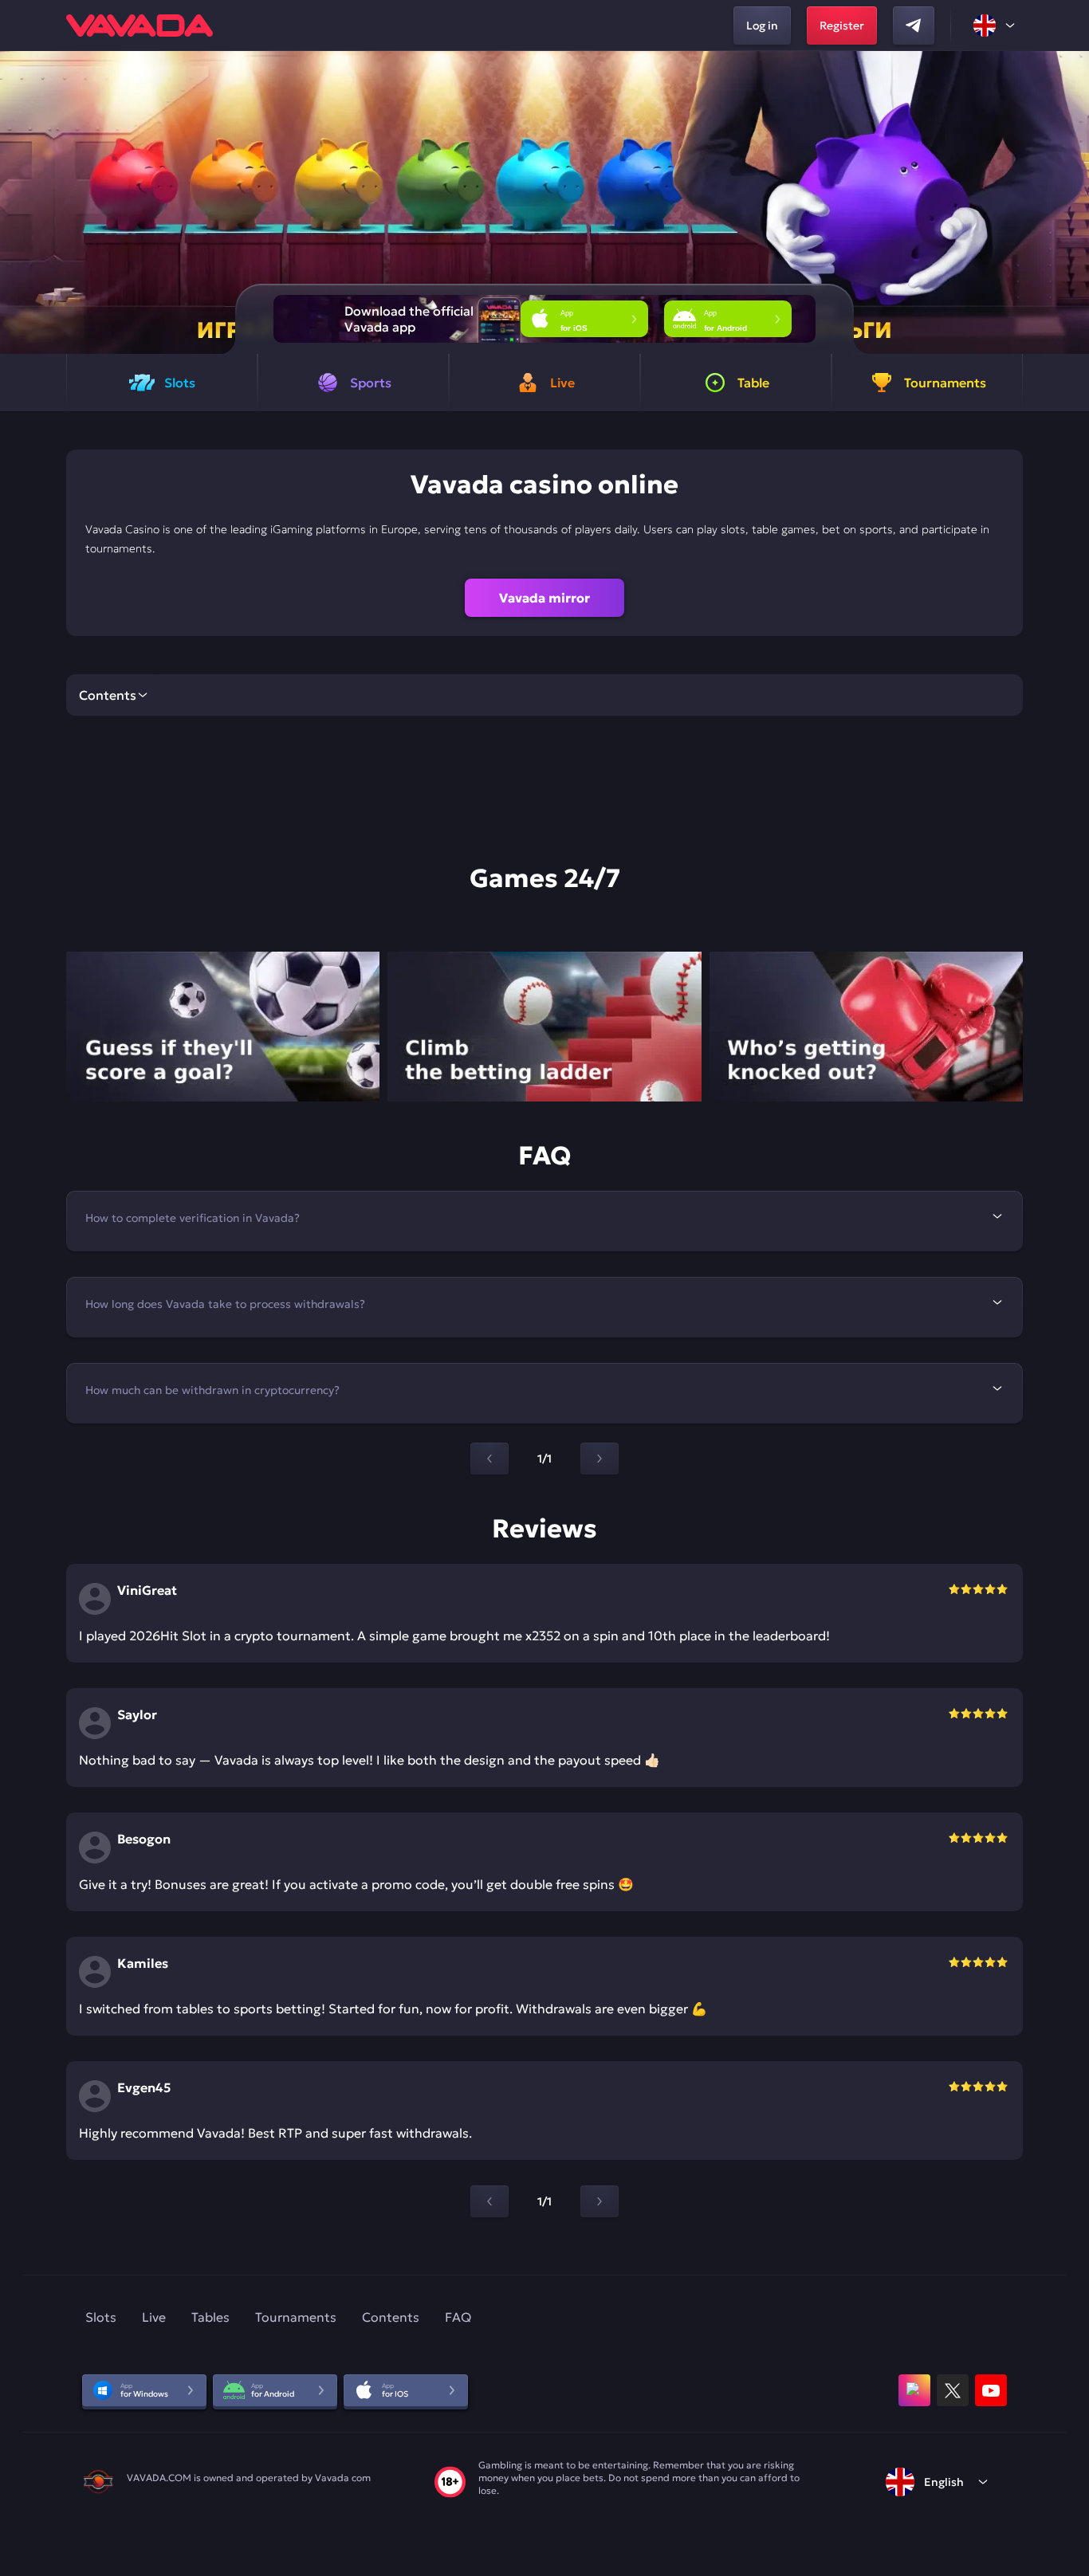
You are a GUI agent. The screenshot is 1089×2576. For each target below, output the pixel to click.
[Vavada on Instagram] (914, 2390)
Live (154, 2317)
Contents (391, 2317)
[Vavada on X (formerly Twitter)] (953, 2390)
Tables (210, 2317)
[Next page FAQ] (600, 1459)
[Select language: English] (995, 26)
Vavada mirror (544, 598)
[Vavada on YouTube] (991, 2390)
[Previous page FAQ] (489, 1459)
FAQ (458, 2317)
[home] (140, 26)
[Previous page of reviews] (489, 2201)
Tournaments (296, 2317)
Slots (101, 2317)
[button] (1070, 202)
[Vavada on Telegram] (914, 26)
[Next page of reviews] (600, 2201)
